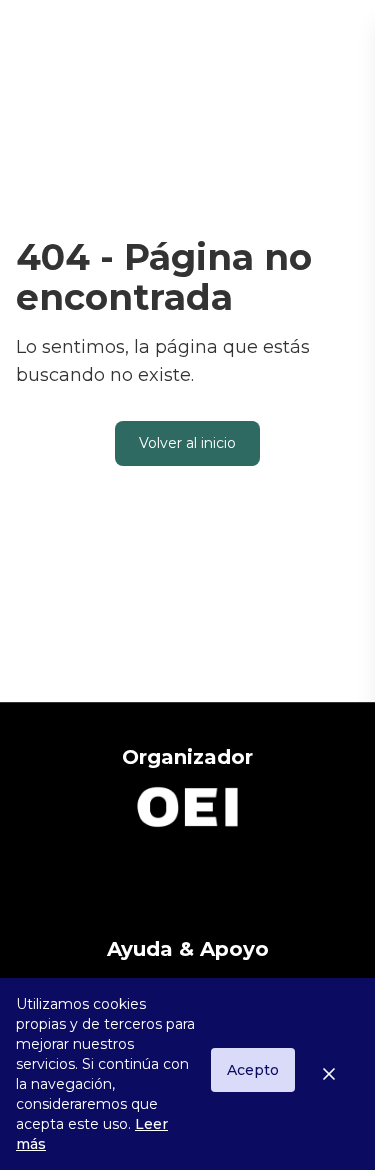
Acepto (253, 1070)
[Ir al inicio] (125, 40)
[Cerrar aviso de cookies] (337, 1074)
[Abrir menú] (341, 40)
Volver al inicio (187, 443)
